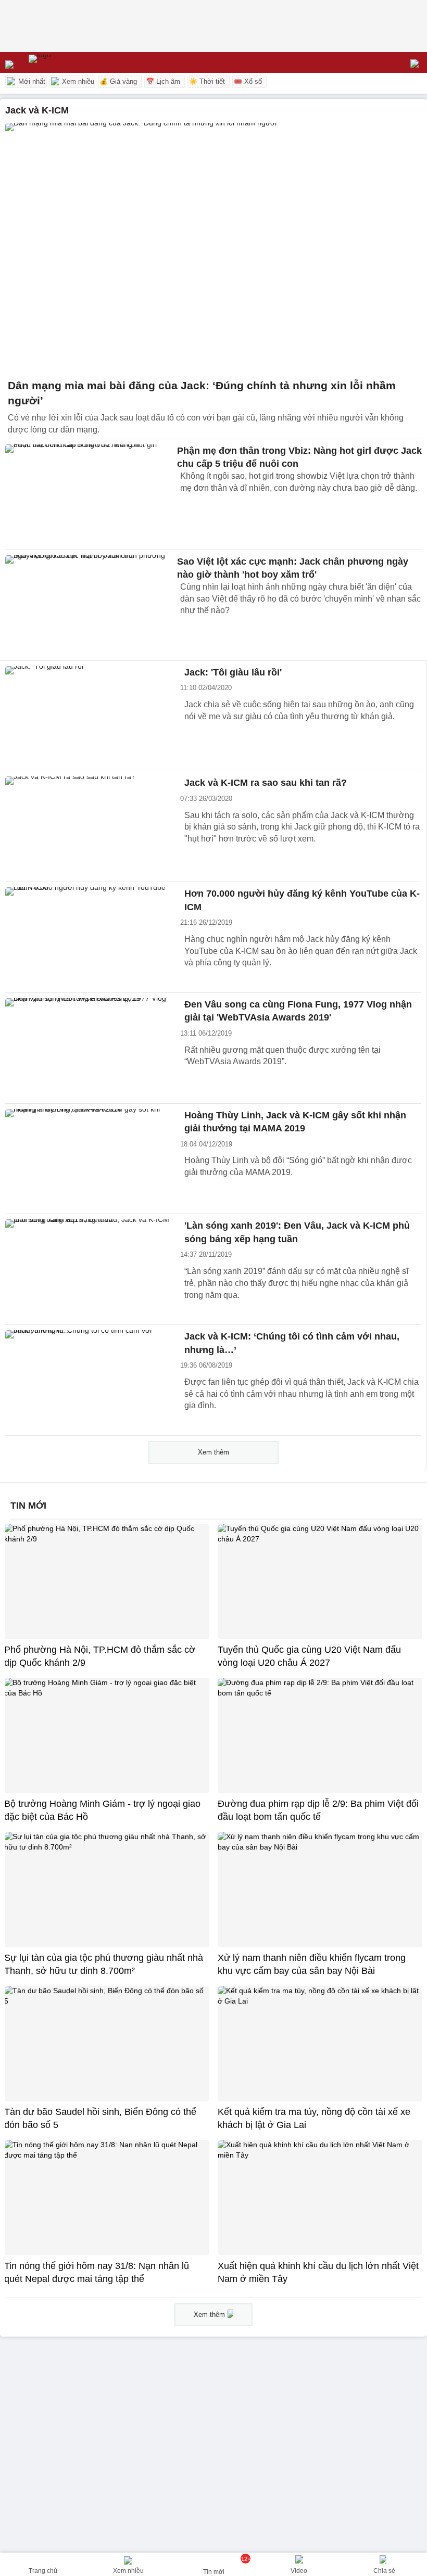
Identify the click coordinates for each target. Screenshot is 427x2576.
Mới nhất (31, 81)
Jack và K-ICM (37, 110)
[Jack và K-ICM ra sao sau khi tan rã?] (89, 826)
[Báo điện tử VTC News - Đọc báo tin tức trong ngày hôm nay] (64, 62)
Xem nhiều (77, 81)
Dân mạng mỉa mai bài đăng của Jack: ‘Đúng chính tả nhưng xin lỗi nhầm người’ (202, 393)
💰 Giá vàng (118, 81)
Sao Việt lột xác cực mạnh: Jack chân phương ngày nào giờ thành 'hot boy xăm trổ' (293, 568)
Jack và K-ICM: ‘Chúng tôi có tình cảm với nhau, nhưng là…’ (292, 1343)
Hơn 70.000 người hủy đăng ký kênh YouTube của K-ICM (302, 900)
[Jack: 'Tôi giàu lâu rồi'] (89, 716)
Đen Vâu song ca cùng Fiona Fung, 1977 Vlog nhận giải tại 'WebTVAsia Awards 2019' (298, 1011)
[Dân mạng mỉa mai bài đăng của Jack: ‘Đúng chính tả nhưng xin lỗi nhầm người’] (213, 248)
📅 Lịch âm (163, 81)
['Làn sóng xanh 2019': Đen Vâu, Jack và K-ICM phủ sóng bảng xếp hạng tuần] (89, 1269)
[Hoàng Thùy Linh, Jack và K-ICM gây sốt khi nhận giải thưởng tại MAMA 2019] (89, 1159)
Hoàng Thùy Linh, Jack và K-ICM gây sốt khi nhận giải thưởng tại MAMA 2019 (295, 1122)
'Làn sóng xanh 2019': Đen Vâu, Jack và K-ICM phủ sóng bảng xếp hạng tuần (297, 1232)
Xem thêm (213, 1452)
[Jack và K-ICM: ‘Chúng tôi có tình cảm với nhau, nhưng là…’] (89, 1380)
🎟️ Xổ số (248, 81)
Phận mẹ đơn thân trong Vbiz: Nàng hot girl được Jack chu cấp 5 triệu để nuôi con (299, 457)
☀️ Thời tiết (207, 81)
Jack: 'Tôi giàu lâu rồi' (233, 672)
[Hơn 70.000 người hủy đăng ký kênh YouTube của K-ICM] (89, 937)
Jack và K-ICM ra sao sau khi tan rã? (266, 783)
